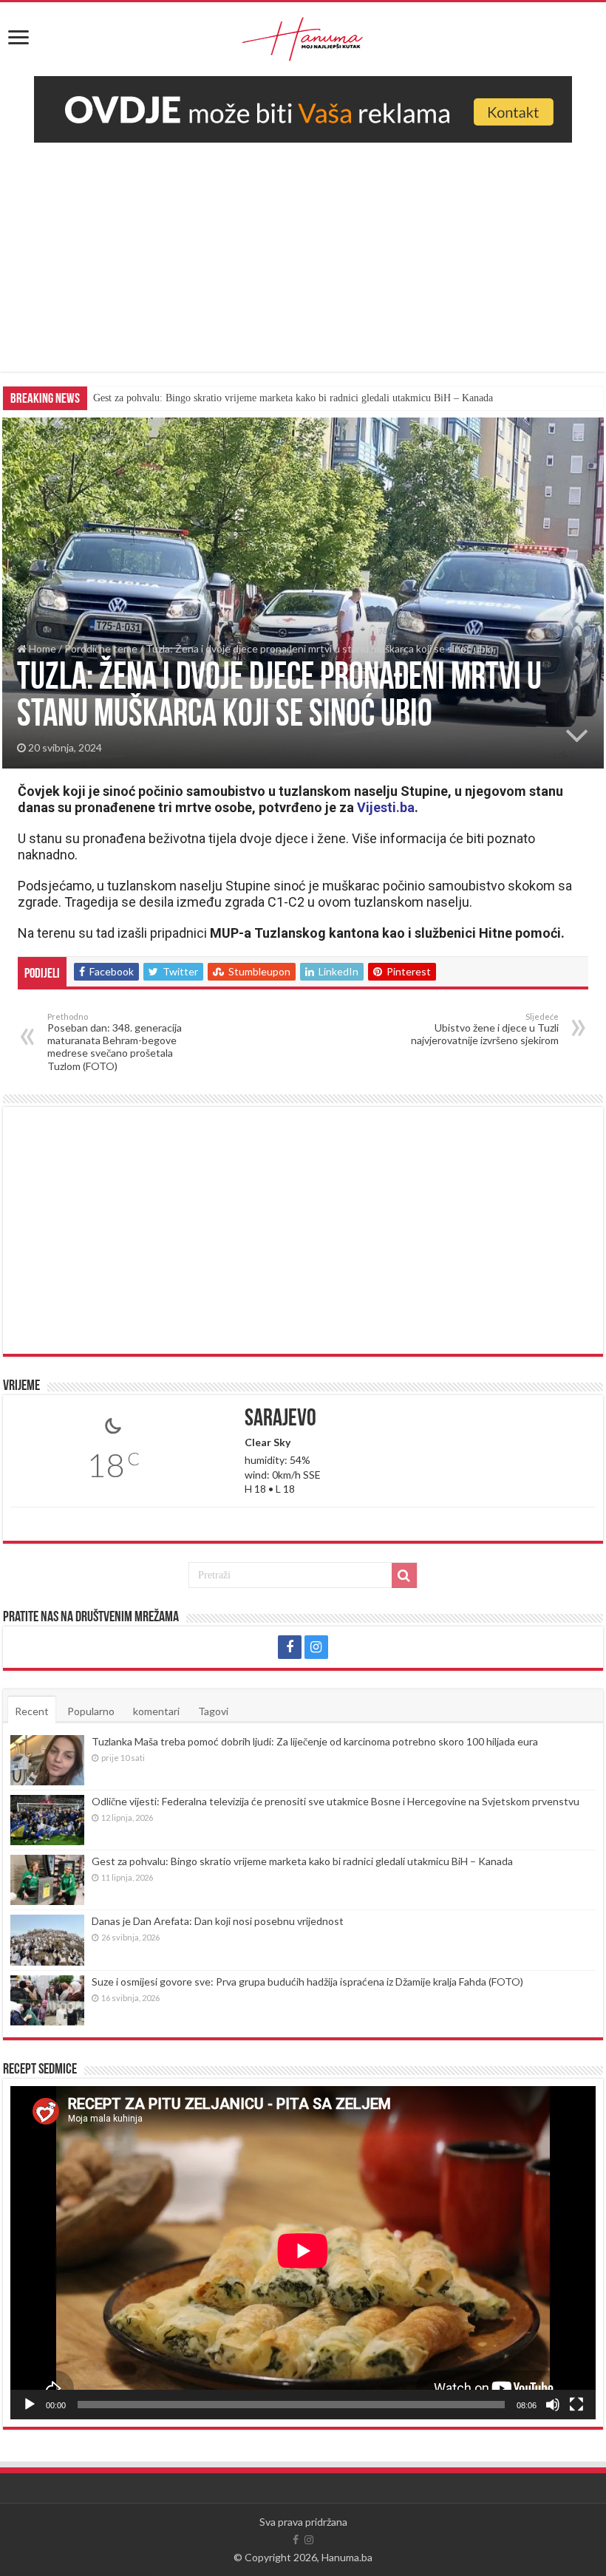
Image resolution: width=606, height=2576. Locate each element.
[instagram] (316, 1647)
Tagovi (213, 1711)
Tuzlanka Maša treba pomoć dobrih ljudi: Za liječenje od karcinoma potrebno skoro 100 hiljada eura (315, 1741)
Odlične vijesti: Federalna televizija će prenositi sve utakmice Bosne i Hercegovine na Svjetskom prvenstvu (336, 1801)
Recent (32, 1711)
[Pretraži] (404, 1575)
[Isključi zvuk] (553, 2405)
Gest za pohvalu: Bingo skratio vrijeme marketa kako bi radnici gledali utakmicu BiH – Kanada (293, 398)
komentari (156, 1711)
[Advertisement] (303, 268)
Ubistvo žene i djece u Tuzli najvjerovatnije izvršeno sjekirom (485, 1029)
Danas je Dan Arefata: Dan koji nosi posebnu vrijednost (218, 1921)
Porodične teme (101, 648)
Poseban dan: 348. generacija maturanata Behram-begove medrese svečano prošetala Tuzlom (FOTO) (115, 1042)
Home (41, 648)
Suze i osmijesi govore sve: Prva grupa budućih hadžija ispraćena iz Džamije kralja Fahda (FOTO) (307, 1982)
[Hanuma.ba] (303, 36)
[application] (303, 2253)
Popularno (91, 1711)
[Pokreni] (30, 2405)
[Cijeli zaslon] (576, 2405)
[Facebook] (290, 1647)
